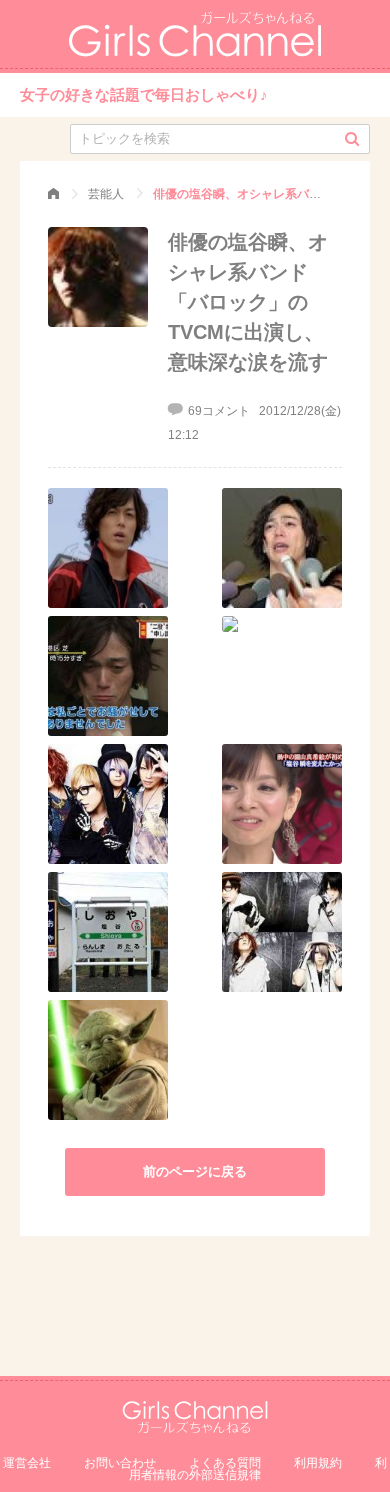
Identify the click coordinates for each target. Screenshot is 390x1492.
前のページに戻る (195, 1171)
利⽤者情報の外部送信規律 (258, 1469)
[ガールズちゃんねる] (53, 194)
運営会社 (27, 1463)
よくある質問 (225, 1463)
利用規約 (318, 1463)
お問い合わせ (120, 1463)
